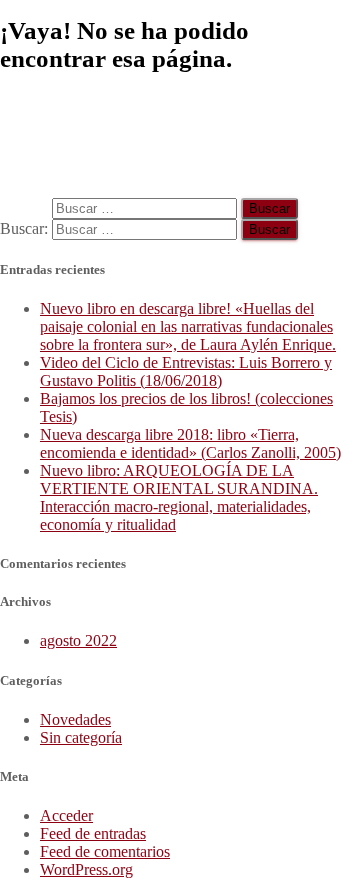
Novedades (75, 719)
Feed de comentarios (105, 851)
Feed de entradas (93, 833)
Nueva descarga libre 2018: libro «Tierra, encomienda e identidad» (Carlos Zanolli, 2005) (190, 443)
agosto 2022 (78, 640)
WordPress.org (86, 869)
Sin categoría (81, 737)
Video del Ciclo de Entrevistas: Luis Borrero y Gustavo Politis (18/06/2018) (186, 371)
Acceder (66, 815)
